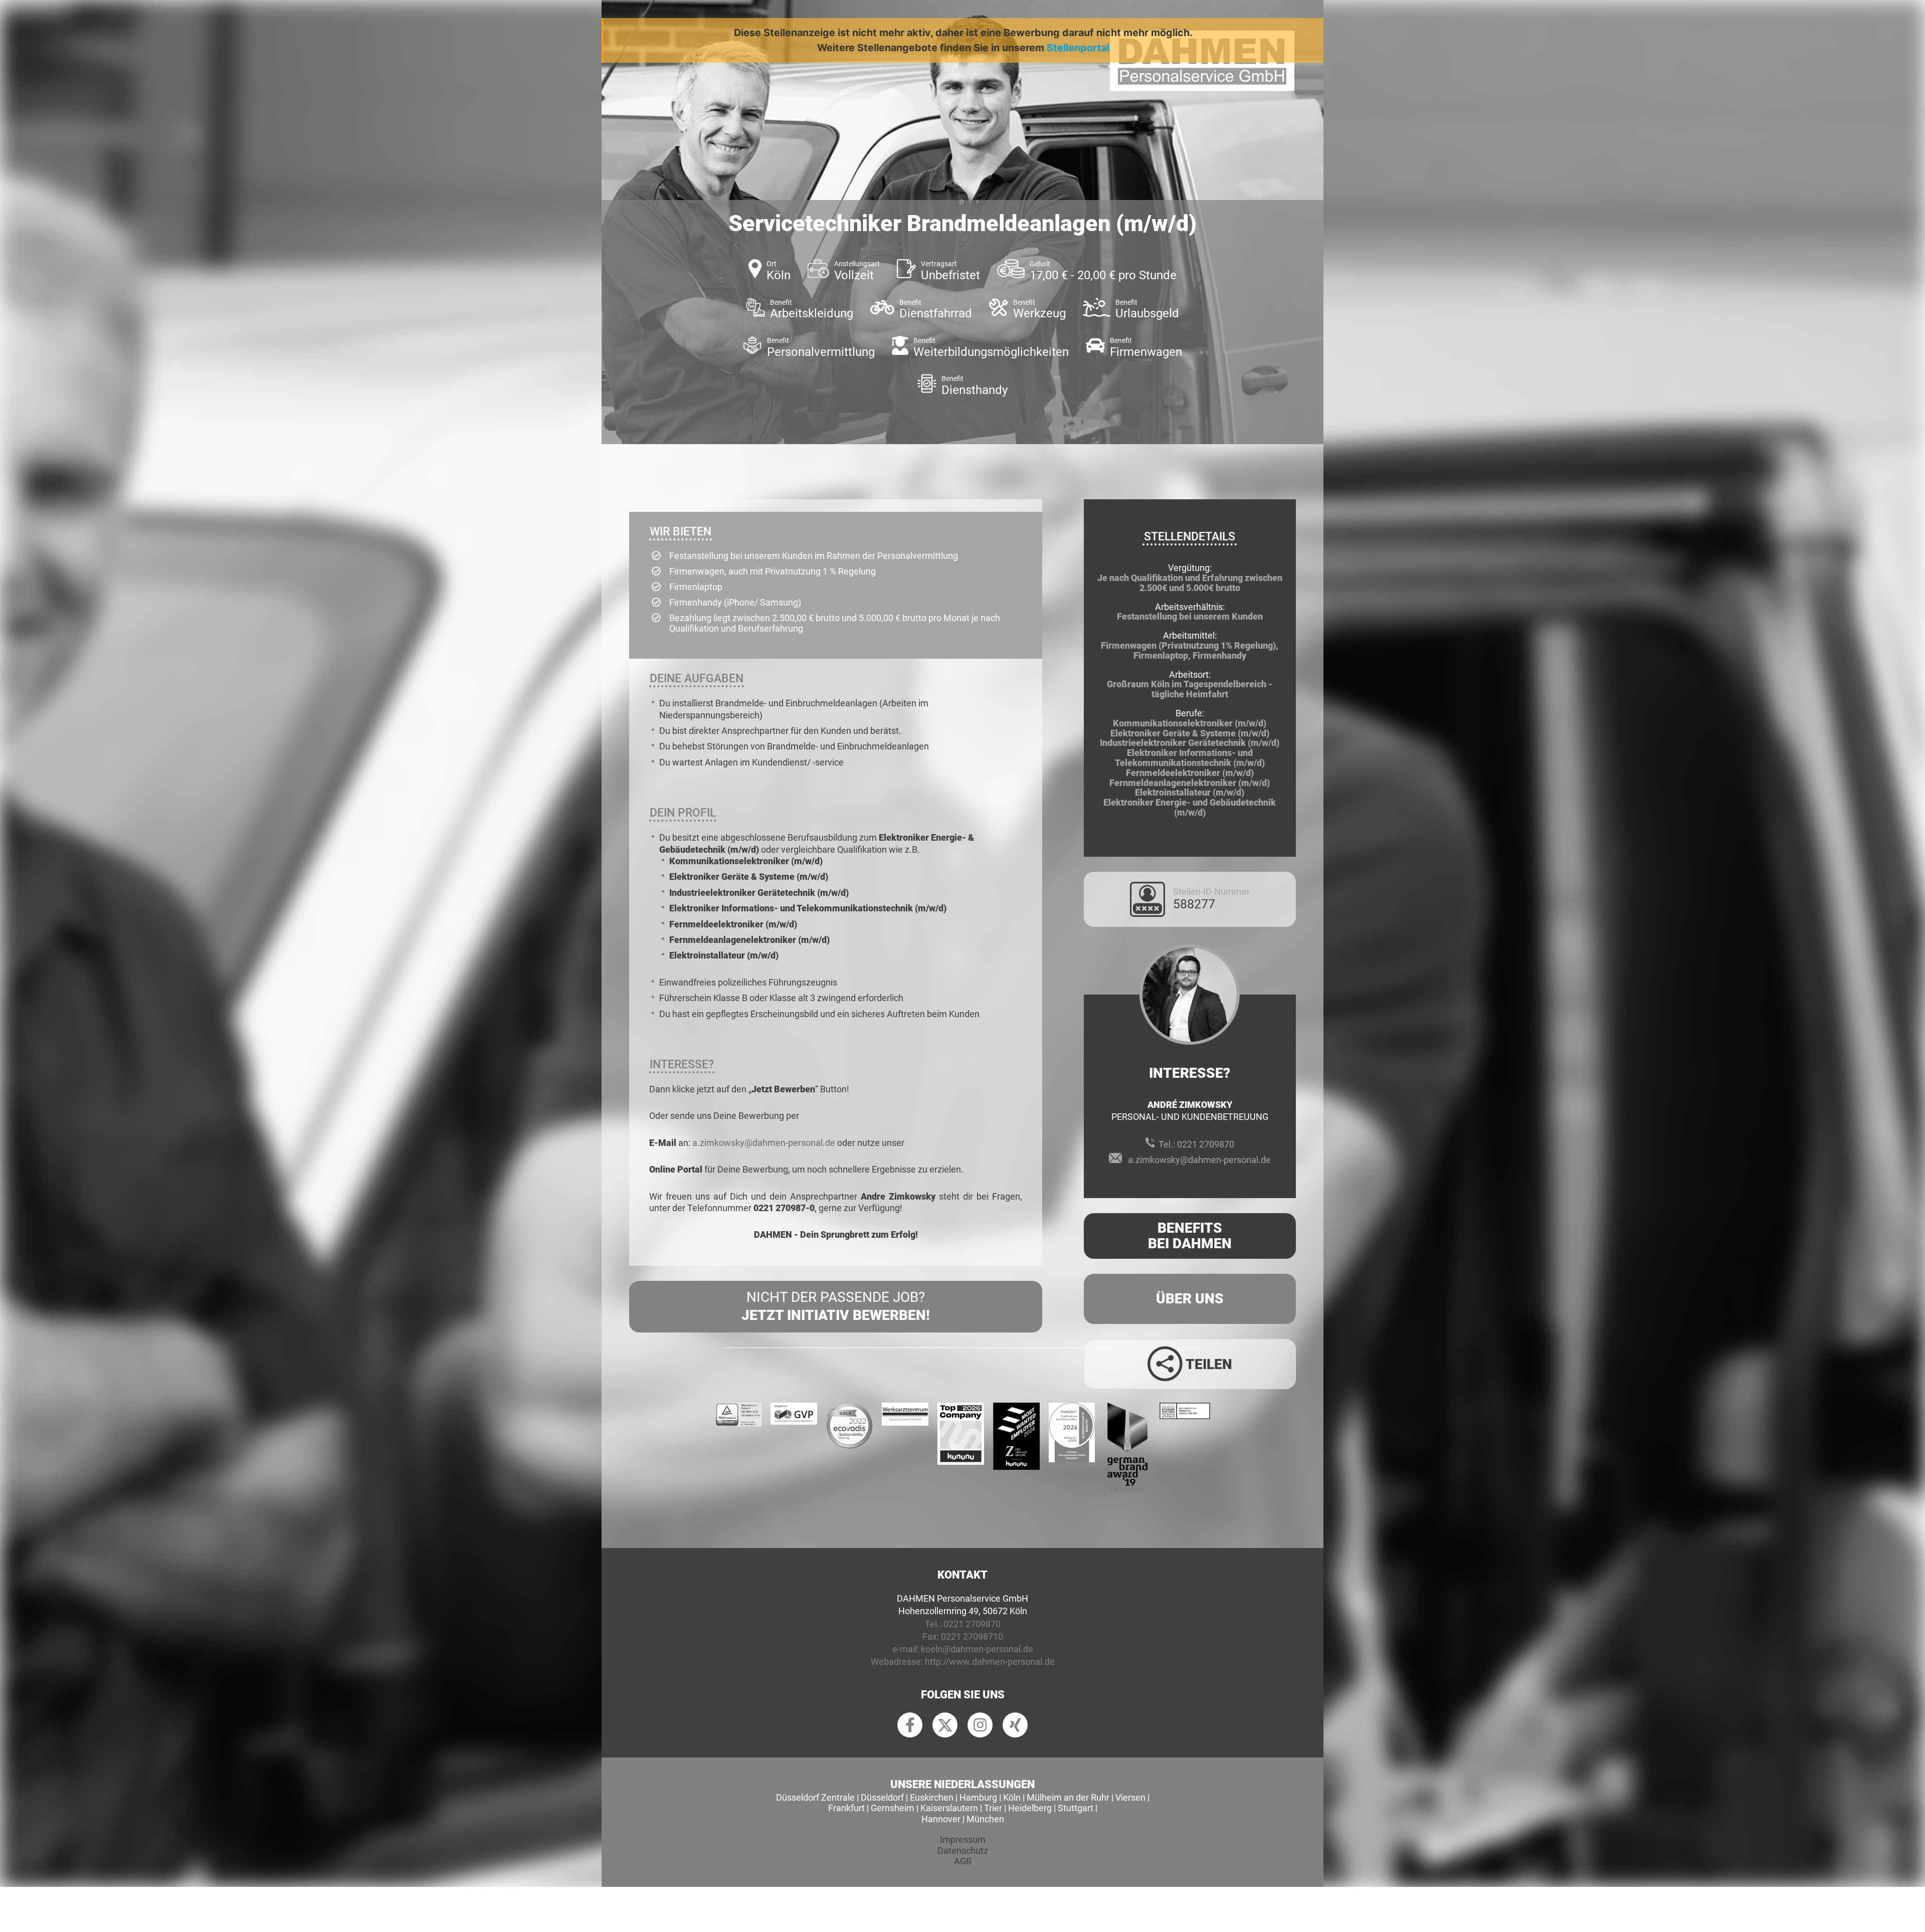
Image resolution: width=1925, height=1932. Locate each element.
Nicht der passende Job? (836, 1306)
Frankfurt (846, 1808)
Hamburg (978, 1797)
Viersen (1130, 1797)
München (985, 1819)
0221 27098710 (972, 1636)
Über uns (1190, 1299)
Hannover (941, 1819)
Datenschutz (963, 1851)
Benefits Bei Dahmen (1190, 1236)
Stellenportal (1078, 48)
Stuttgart (1076, 1808)
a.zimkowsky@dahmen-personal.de (764, 1143)
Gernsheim (893, 1808)
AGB (963, 1861)
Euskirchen (932, 1797)
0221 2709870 (1206, 1144)
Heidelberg (1030, 1808)
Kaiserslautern (949, 1808)
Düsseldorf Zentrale (815, 1797)
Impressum (963, 1840)
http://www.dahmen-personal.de (990, 1662)
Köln (1012, 1797)
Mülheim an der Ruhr (1068, 1797)
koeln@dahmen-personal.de (977, 1649)
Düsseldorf (882, 1797)
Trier (993, 1808)
